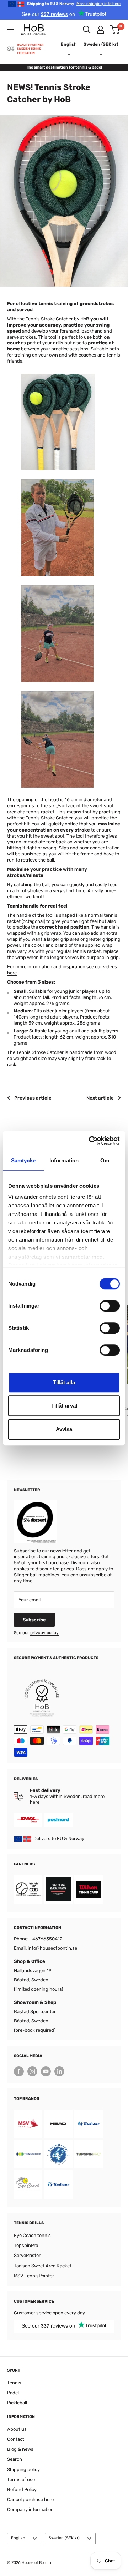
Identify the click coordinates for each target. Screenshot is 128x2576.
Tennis (14, 2383)
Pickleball (17, 2403)
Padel (13, 2393)
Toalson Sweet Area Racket (43, 2266)
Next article (100, 1098)
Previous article (33, 1098)
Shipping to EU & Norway (74, 4)
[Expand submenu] (11, 30)
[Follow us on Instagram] (32, 2071)
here (12, 973)
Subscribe (34, 1620)
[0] (115, 30)
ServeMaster (27, 2255)
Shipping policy (23, 2469)
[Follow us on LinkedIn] (59, 2071)
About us (17, 2429)
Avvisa (64, 1429)
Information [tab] (64, 1160)
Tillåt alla (64, 1382)
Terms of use (21, 2479)
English (18, 2538)
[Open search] (87, 30)
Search (15, 2459)
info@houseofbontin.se (52, 1948)
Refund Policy (22, 2489)
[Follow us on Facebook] (19, 2071)
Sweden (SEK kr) (64, 2538)
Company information (30, 2509)
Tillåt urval (64, 1406)
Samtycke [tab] (23, 1160)
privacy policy (44, 1633)
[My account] (101, 30)
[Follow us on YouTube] (46, 2071)
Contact (16, 2439)
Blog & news (20, 2449)
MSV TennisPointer (34, 2276)
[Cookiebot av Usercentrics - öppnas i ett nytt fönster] (90, 1141)
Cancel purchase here (30, 2499)
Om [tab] (105, 1160)
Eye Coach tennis (32, 2235)
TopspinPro (26, 2245)
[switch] (110, 1306)
